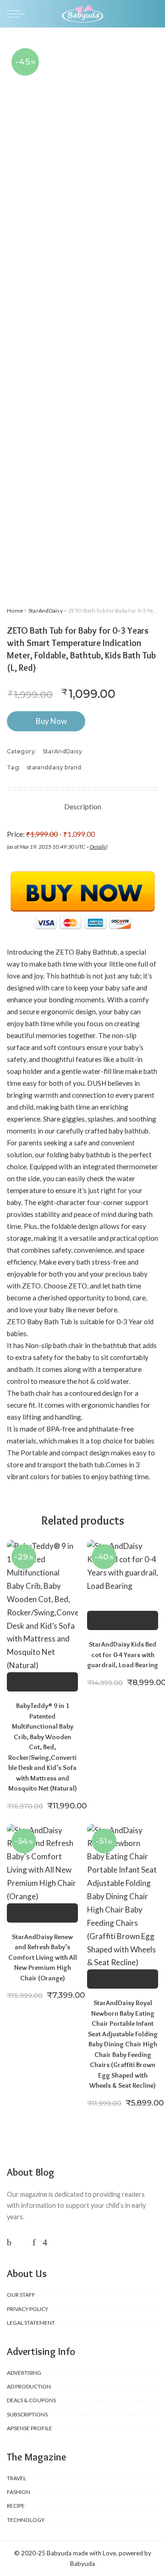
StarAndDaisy (46, 611)
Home (15, 611)
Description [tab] (83, 806)
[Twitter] (22, 2242)
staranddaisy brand (54, 767)
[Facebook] (9, 2242)
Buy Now (51, 721)
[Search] (153, 14)
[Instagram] (45, 2242)
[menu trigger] (18, 14)
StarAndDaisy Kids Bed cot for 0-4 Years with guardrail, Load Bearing (123, 1655)
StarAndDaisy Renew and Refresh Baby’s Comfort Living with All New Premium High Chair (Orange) (43, 1957)
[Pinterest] (34, 2242)
